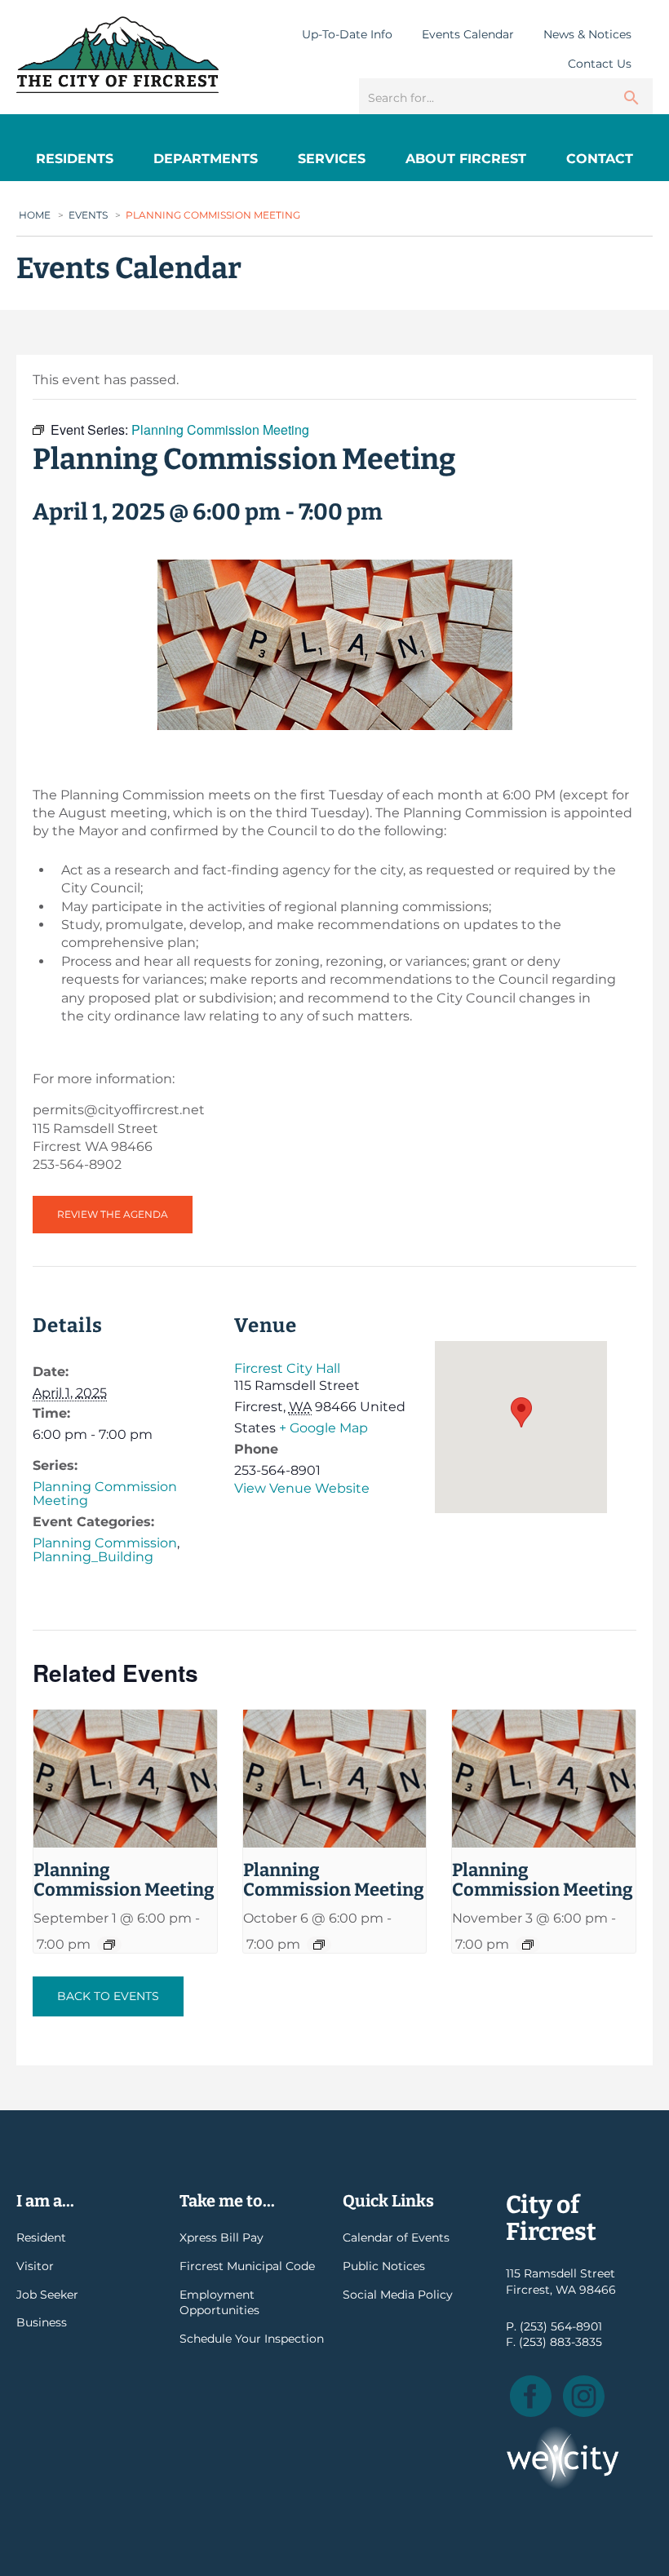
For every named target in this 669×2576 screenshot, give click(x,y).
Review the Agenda (113, 1214)
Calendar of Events (396, 2237)
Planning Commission (105, 1543)
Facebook (531, 2396)
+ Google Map (323, 1428)
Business (42, 2322)
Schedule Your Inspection (252, 2339)
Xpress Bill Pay (222, 2237)
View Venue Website (302, 1488)
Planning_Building (93, 1557)
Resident (41, 2237)
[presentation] (125, 1779)
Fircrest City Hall (287, 1368)
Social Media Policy (398, 2295)
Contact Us (600, 64)
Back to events (108, 1996)
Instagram (584, 2396)
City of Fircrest (117, 55)
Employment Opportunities (219, 2303)
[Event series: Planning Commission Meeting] (109, 1945)
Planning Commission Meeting (105, 1494)
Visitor (35, 2266)
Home (35, 215)
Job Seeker (47, 2295)
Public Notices (384, 2266)
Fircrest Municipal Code (247, 2266)
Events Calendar (468, 34)
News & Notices (587, 34)
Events (88, 215)
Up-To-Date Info (347, 34)
